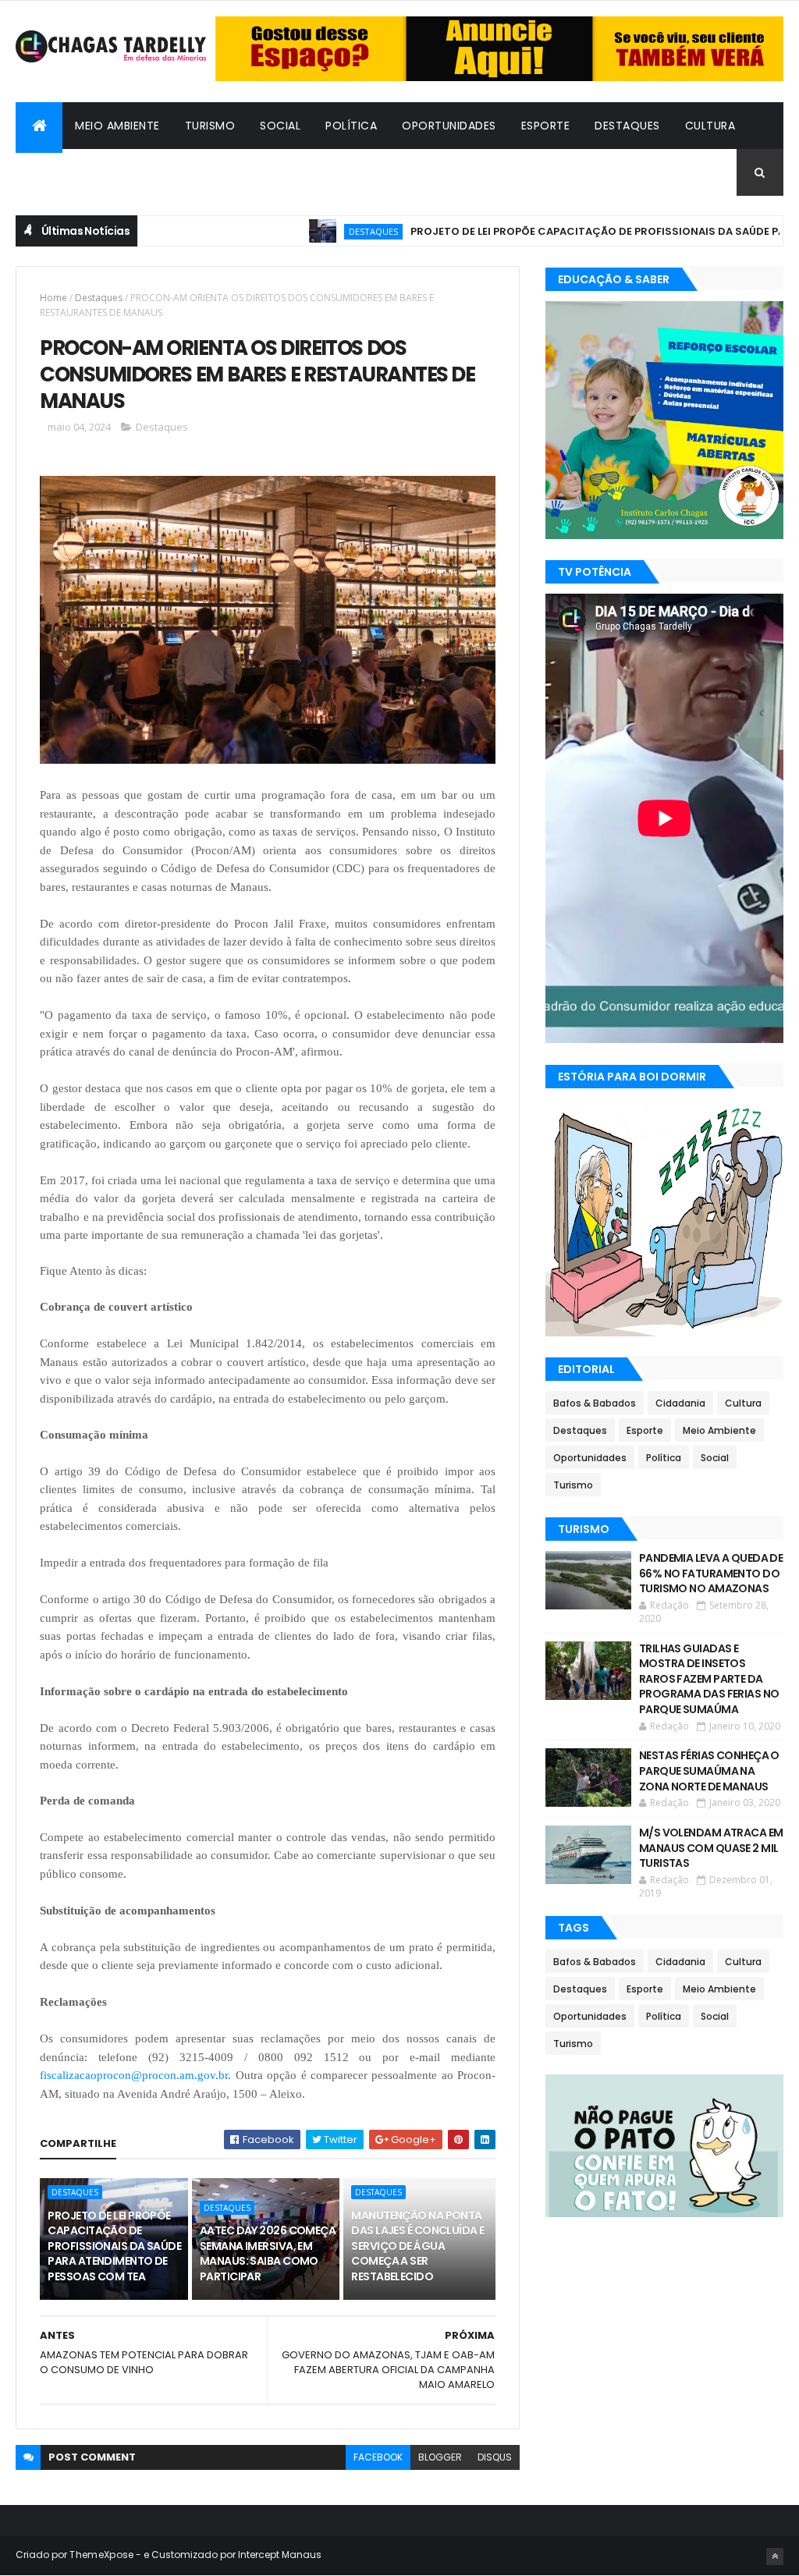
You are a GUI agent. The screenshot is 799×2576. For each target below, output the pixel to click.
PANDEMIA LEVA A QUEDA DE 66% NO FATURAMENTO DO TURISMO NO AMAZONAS (711, 1573)
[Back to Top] (775, 2556)
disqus (495, 2457)
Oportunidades (449, 126)
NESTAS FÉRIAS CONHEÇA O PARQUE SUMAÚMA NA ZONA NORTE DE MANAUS (709, 1771)
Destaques (627, 126)
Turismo (210, 126)
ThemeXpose (101, 2555)
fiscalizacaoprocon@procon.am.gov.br (134, 2075)
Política (351, 126)
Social (280, 126)
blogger (440, 2457)
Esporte (546, 126)
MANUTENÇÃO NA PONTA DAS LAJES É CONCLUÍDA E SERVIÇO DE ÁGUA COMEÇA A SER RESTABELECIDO (417, 2246)
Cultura (710, 126)
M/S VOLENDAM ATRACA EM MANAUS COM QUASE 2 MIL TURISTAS (711, 1848)
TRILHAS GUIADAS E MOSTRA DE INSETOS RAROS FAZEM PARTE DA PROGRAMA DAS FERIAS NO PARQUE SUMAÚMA (709, 1679)
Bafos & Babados (81, 172)
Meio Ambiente (117, 126)
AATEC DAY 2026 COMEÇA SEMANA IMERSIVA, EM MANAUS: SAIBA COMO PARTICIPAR (268, 2253)
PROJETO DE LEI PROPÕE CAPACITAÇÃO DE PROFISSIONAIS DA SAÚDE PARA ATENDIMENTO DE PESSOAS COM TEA (114, 2246)
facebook (378, 2457)
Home (53, 298)
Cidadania (189, 172)
